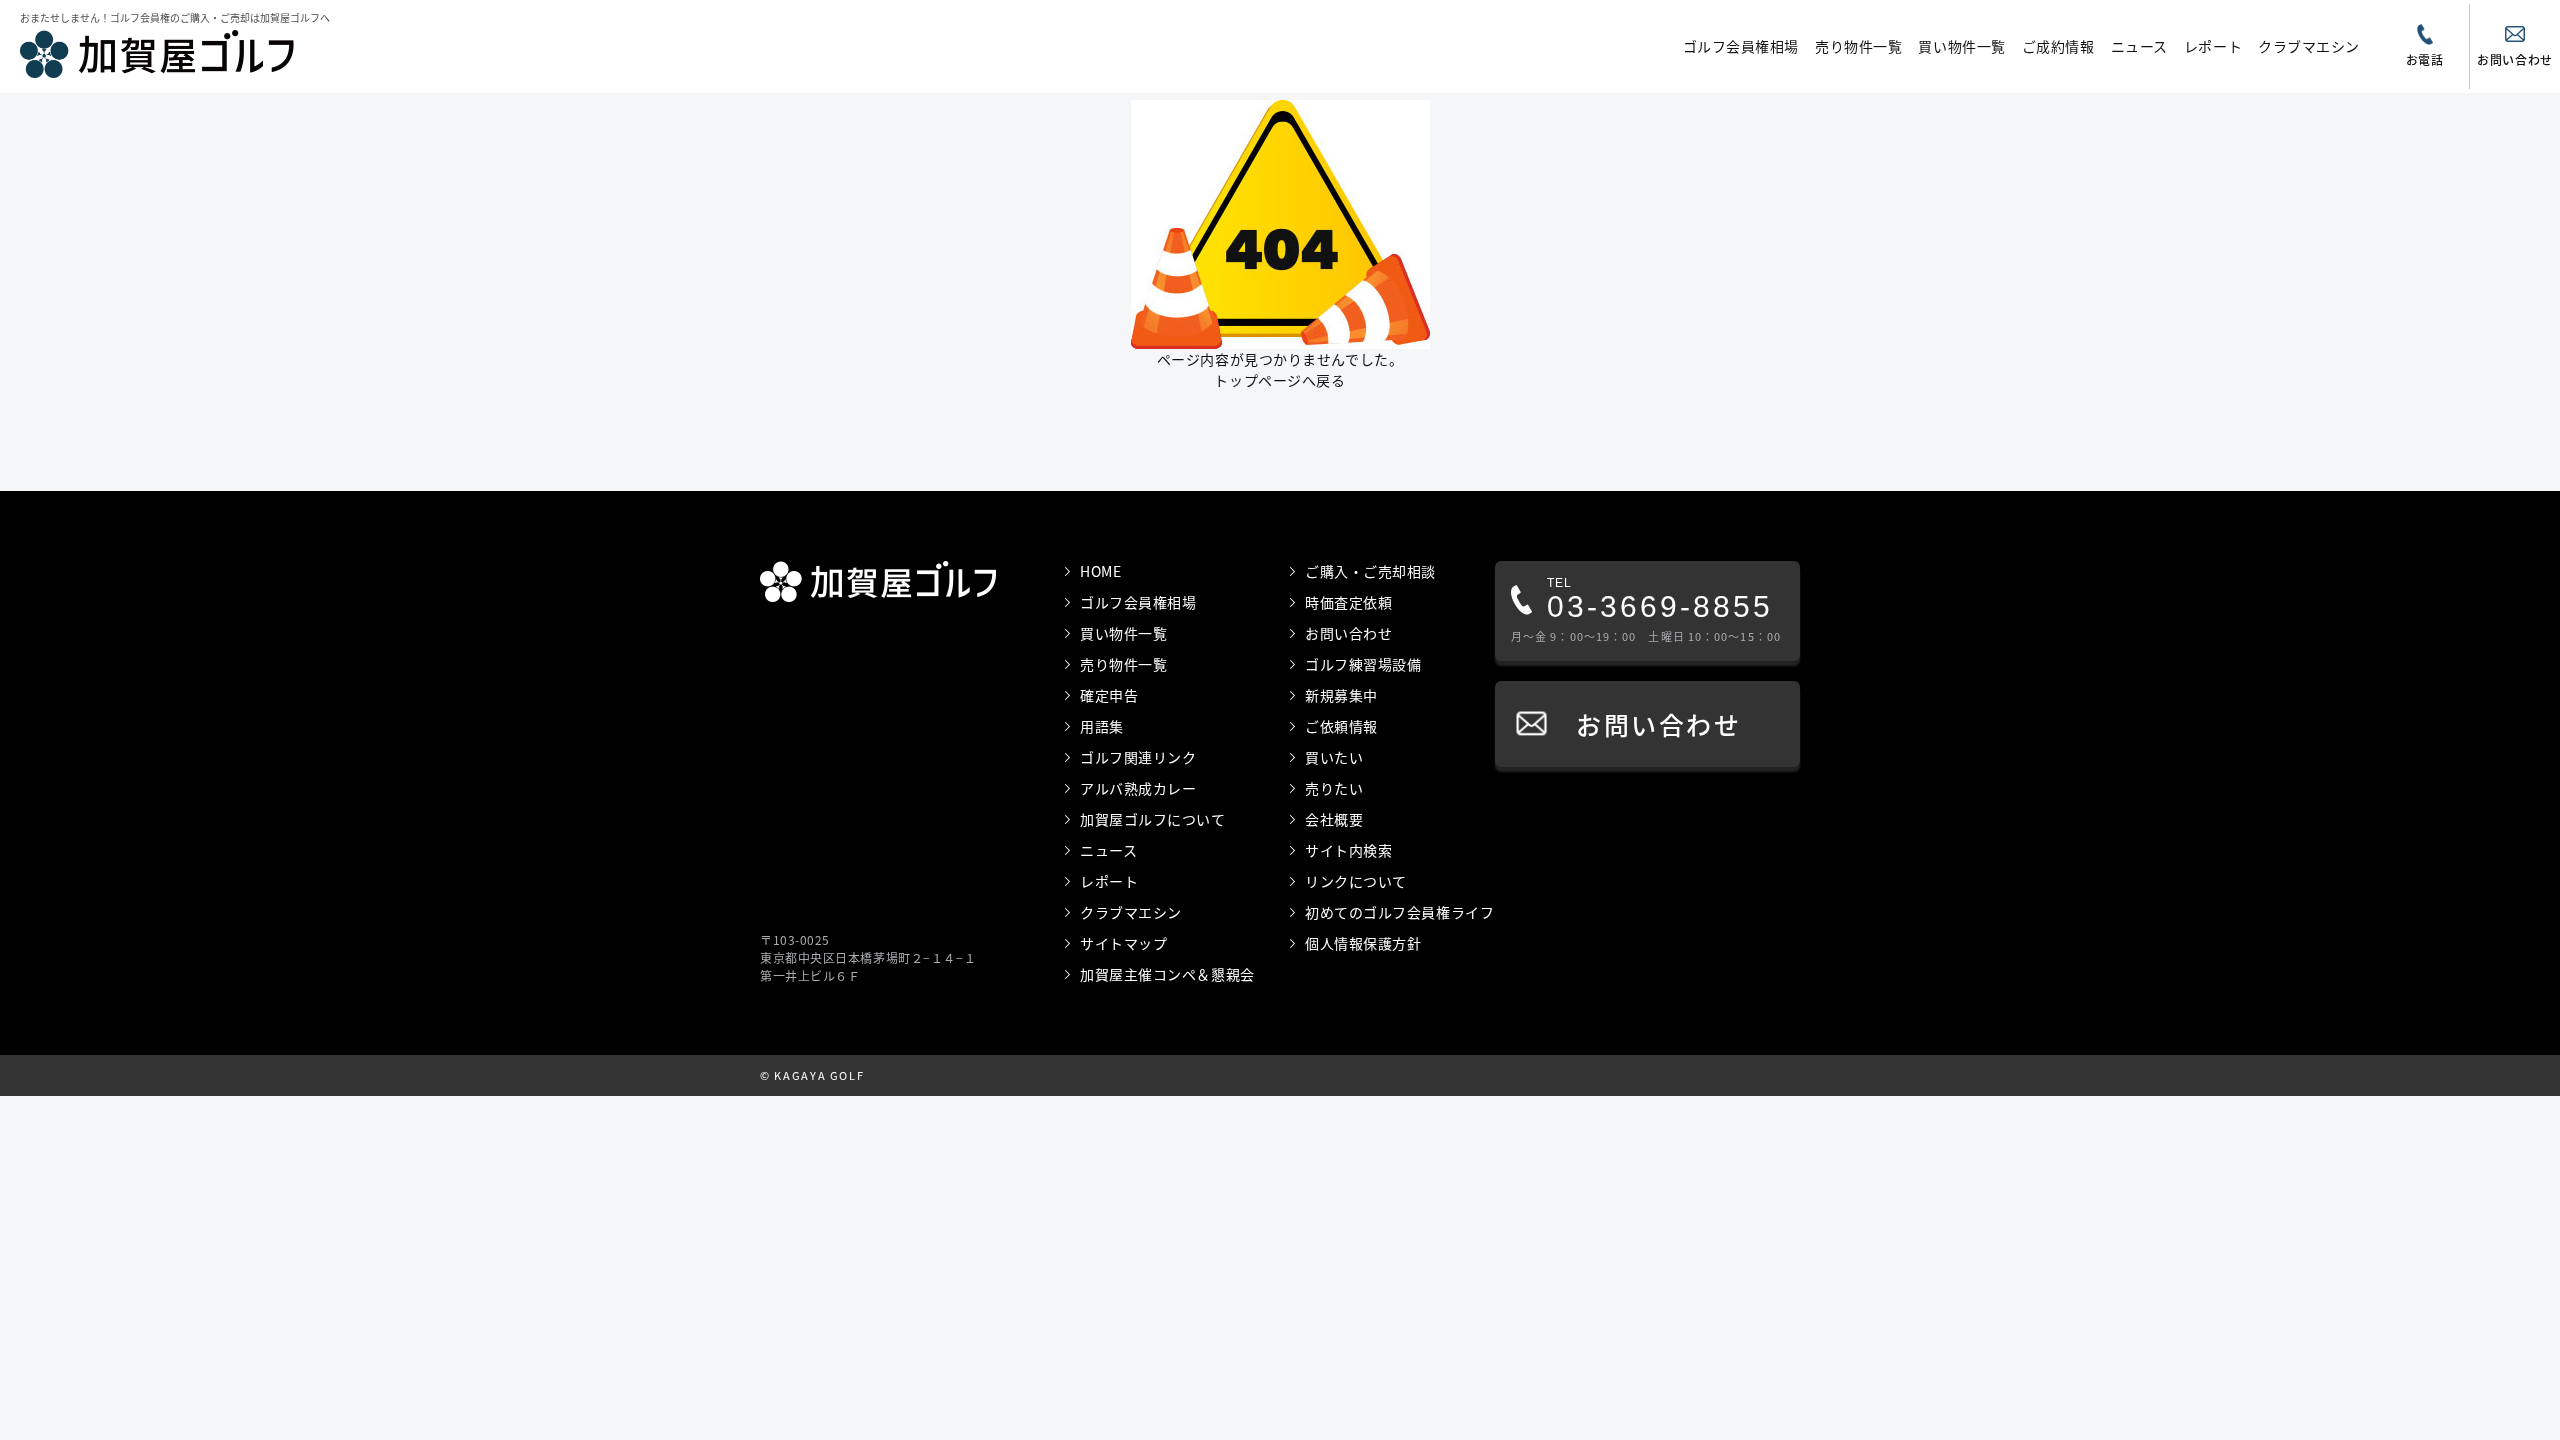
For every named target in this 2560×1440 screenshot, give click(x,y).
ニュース (2139, 46)
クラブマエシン (2309, 46)
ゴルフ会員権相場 (1741, 46)
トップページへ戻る (1279, 380)
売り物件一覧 (1858, 46)
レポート (2213, 46)
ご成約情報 (2058, 46)
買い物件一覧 (1961, 46)
